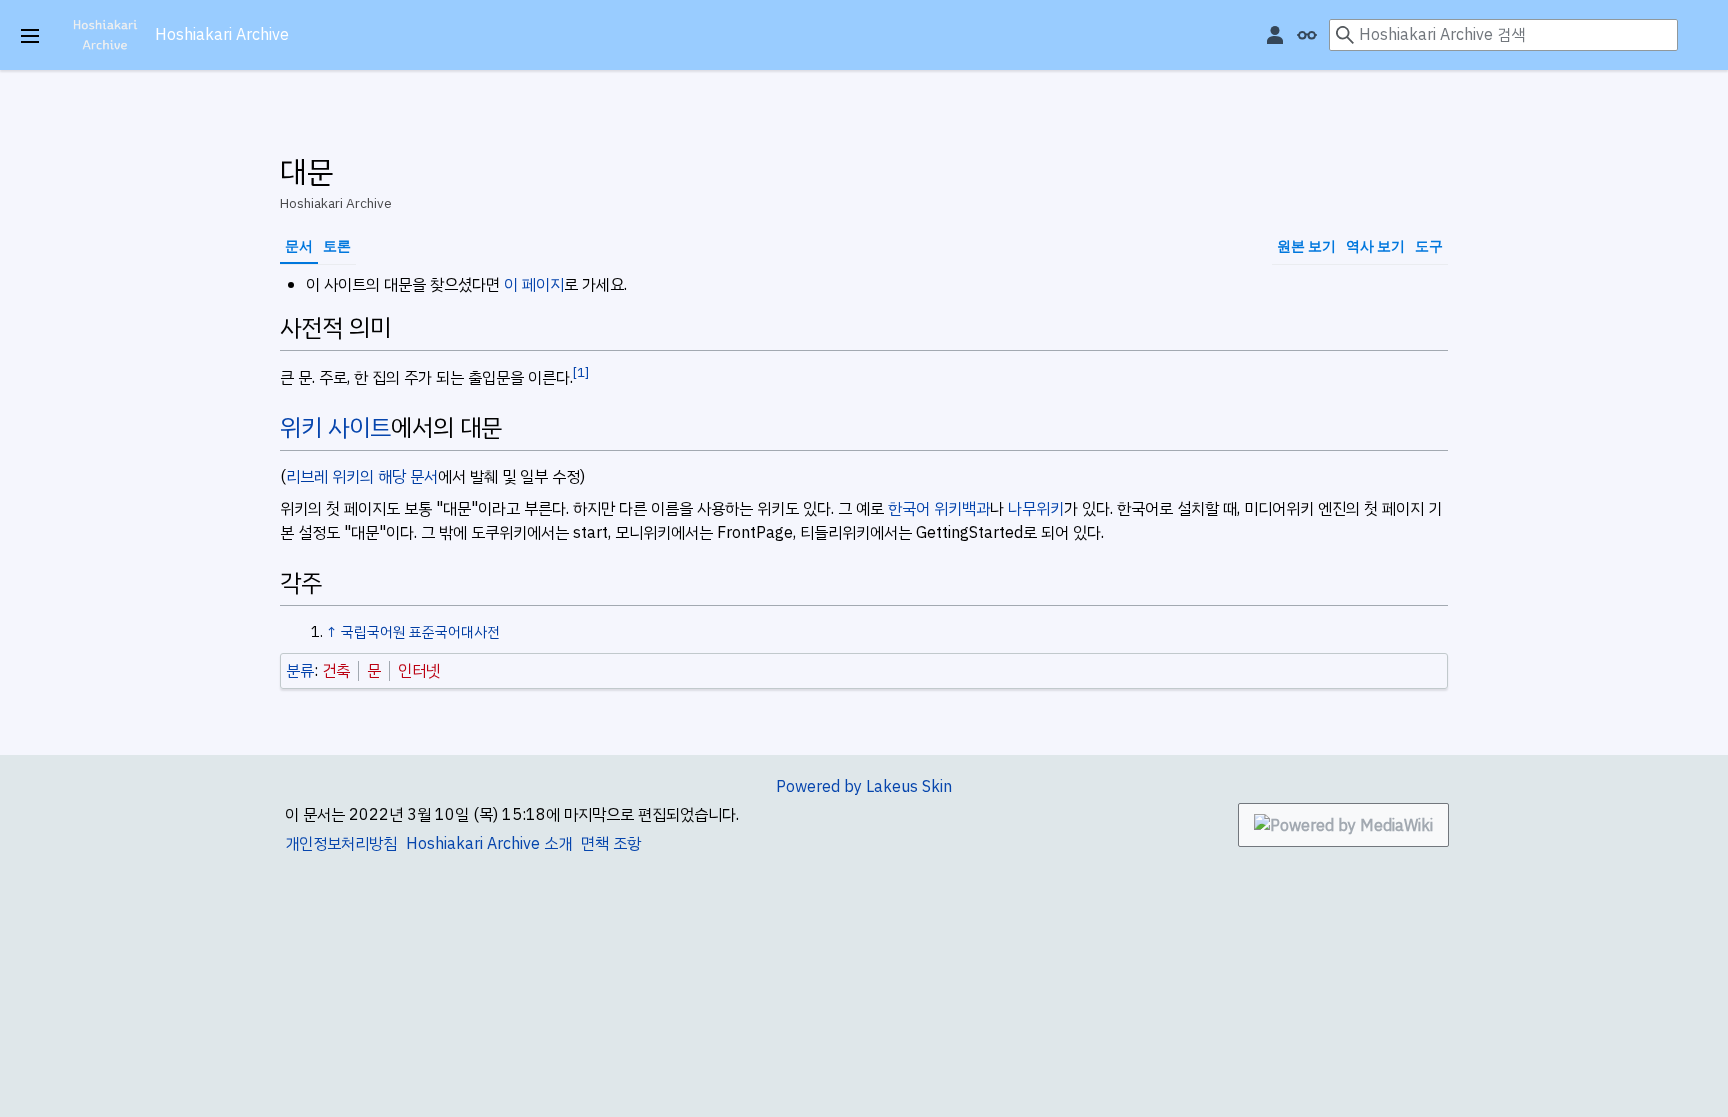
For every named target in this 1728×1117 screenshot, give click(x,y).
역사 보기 (1375, 246)
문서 (299, 246)
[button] (1714, 41)
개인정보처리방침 (341, 844)
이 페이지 (534, 285)
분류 (300, 671)
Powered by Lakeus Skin (864, 787)
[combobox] (1503, 35)
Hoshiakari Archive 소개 (489, 844)
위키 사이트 (335, 428)
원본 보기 (1306, 246)
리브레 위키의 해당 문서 (362, 477)
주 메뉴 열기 (30, 36)
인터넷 (419, 671)
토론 (337, 246)
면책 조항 (611, 844)
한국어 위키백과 (939, 509)
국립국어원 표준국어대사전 (420, 632)
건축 (336, 671)
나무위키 (1036, 509)
